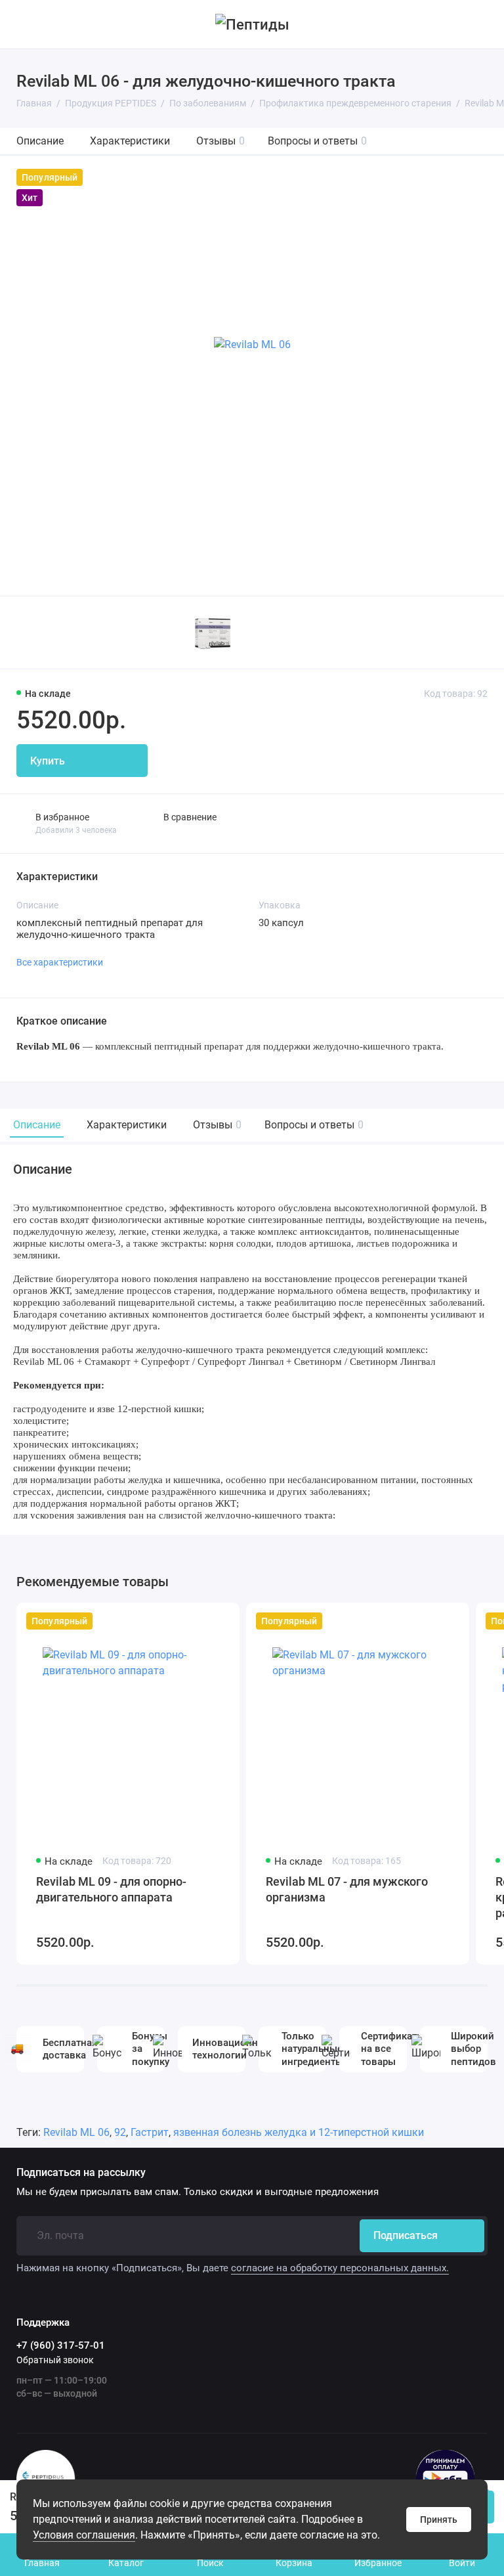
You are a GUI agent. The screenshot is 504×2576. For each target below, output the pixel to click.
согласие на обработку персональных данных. (340, 2268)
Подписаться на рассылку (81, 2173)
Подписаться (406, 2235)
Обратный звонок (55, 2360)
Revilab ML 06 (76, 2132)
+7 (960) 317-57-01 (61, 2345)
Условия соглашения (84, 2535)
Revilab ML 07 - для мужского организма (347, 1889)
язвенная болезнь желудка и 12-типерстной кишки (299, 2132)
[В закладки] (221, 1621)
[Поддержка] (479, 24)
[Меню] (25, 24)
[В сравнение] (198, 1621)
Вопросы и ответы (317, 141)
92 (120, 2132)
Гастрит (150, 2132)
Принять (439, 2520)
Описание (40, 141)
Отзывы (220, 141)
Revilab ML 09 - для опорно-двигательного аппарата (111, 1889)
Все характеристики (60, 962)
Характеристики (130, 141)
